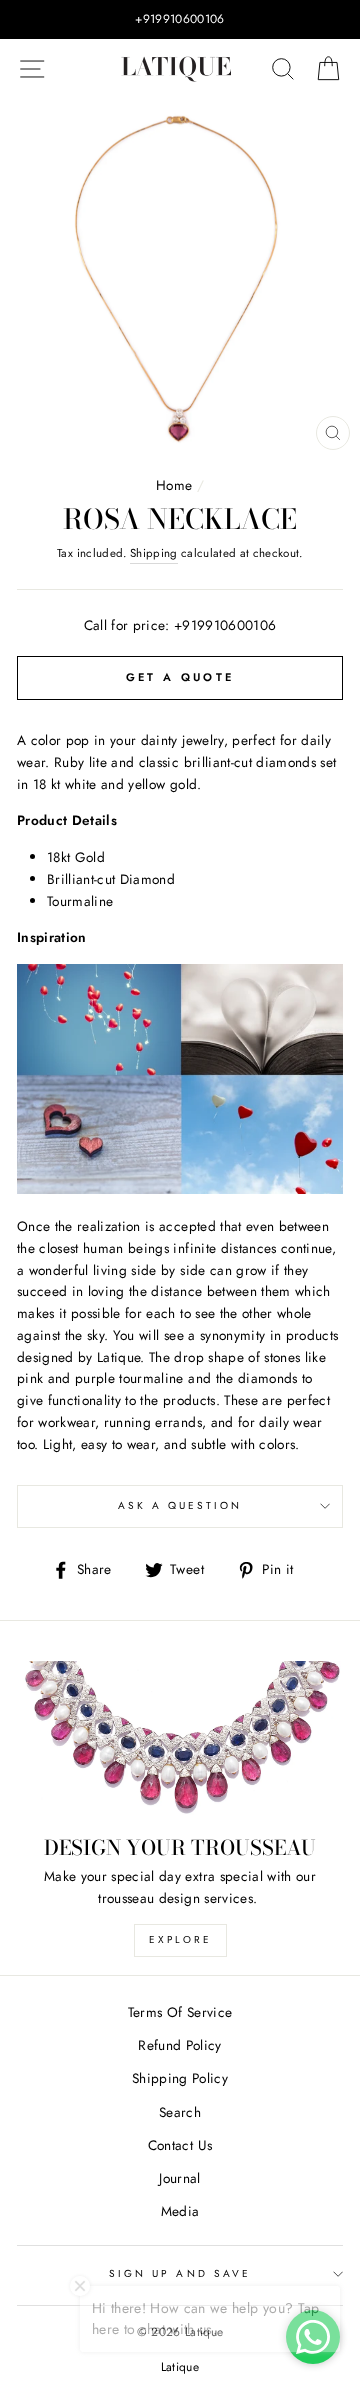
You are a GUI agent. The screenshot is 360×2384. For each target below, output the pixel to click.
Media (180, 2211)
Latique (180, 2367)
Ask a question (180, 1505)
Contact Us (180, 2145)
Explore (180, 1939)
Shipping (154, 553)
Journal (179, 2178)
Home (174, 485)
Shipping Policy (180, 2078)
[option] (180, 19)
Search (180, 2112)
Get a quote (180, 677)
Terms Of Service (180, 2012)
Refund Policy (179, 2045)
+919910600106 (225, 625)
